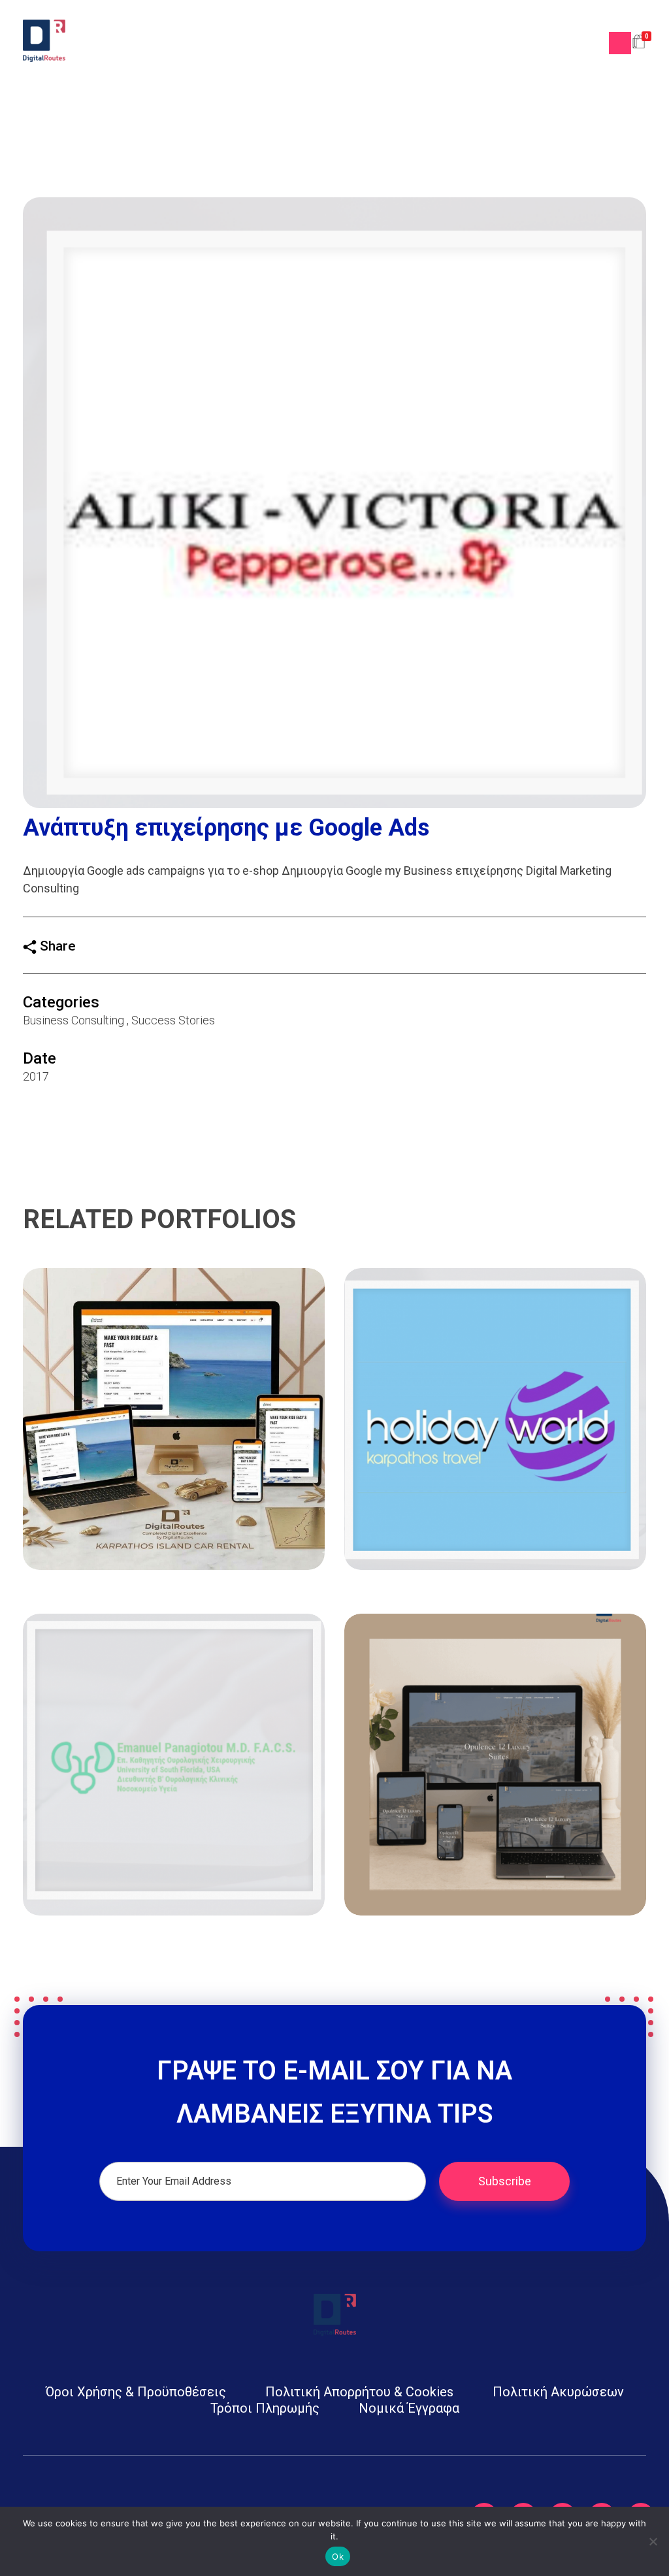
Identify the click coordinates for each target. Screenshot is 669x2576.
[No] (653, 2541)
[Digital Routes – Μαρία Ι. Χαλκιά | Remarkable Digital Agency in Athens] (44, 41)
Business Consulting (73, 1020)
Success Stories (173, 1020)
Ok (338, 2556)
